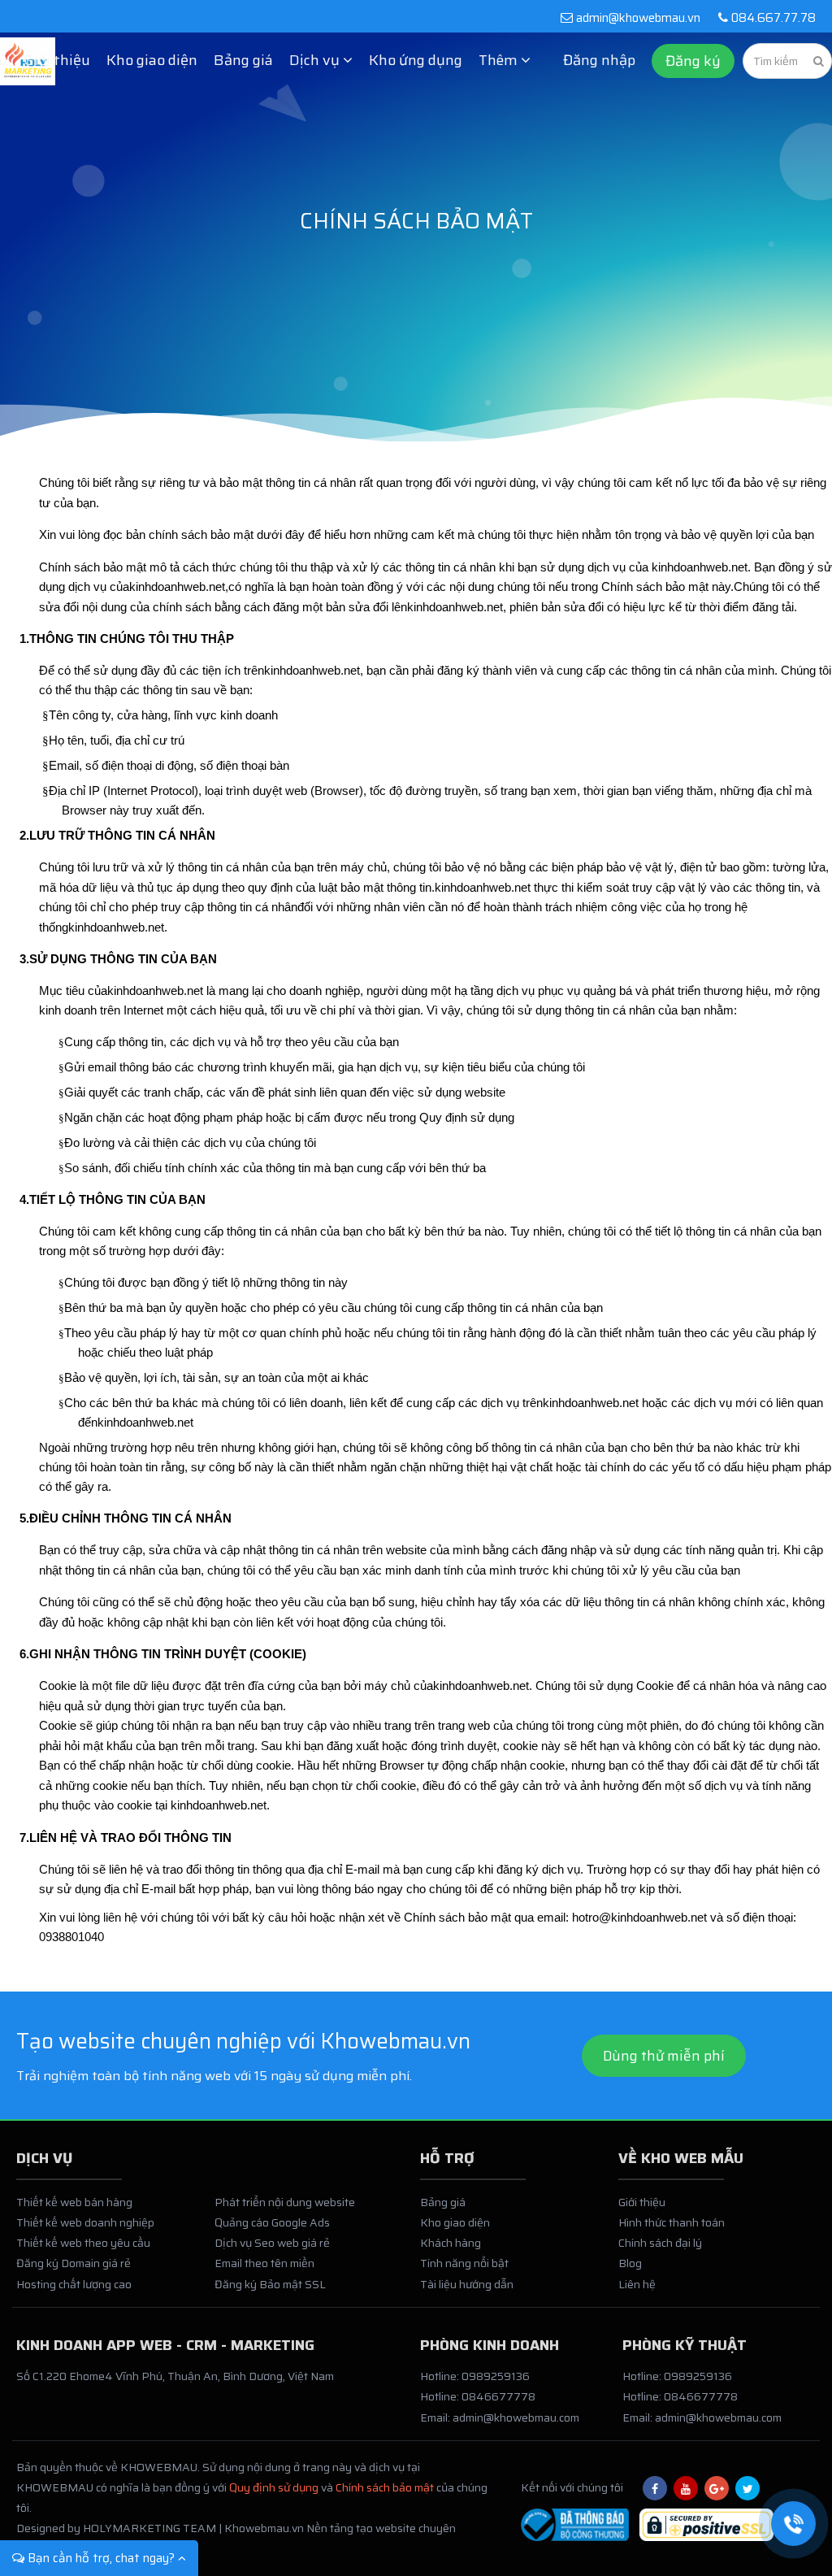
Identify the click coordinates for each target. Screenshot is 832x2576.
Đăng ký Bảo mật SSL (270, 2284)
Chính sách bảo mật (385, 2487)
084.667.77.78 (772, 18)
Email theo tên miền (264, 2263)
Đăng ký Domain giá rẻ (74, 2263)
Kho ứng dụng (416, 60)
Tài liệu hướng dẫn (467, 2284)
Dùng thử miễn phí (664, 2056)
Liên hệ (637, 2284)
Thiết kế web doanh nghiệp (85, 2222)
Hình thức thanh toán (672, 2222)
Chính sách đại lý (660, 2243)
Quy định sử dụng (274, 2487)
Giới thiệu (57, 60)
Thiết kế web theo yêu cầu (83, 2243)
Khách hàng (451, 2243)
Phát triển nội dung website (285, 2202)
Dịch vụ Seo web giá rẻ (272, 2243)
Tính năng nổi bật (464, 2263)
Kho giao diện (152, 60)
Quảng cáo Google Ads (272, 2222)
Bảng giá (243, 60)
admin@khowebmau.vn (638, 18)
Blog (630, 2263)
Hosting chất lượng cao (74, 2284)
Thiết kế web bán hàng (74, 2202)
